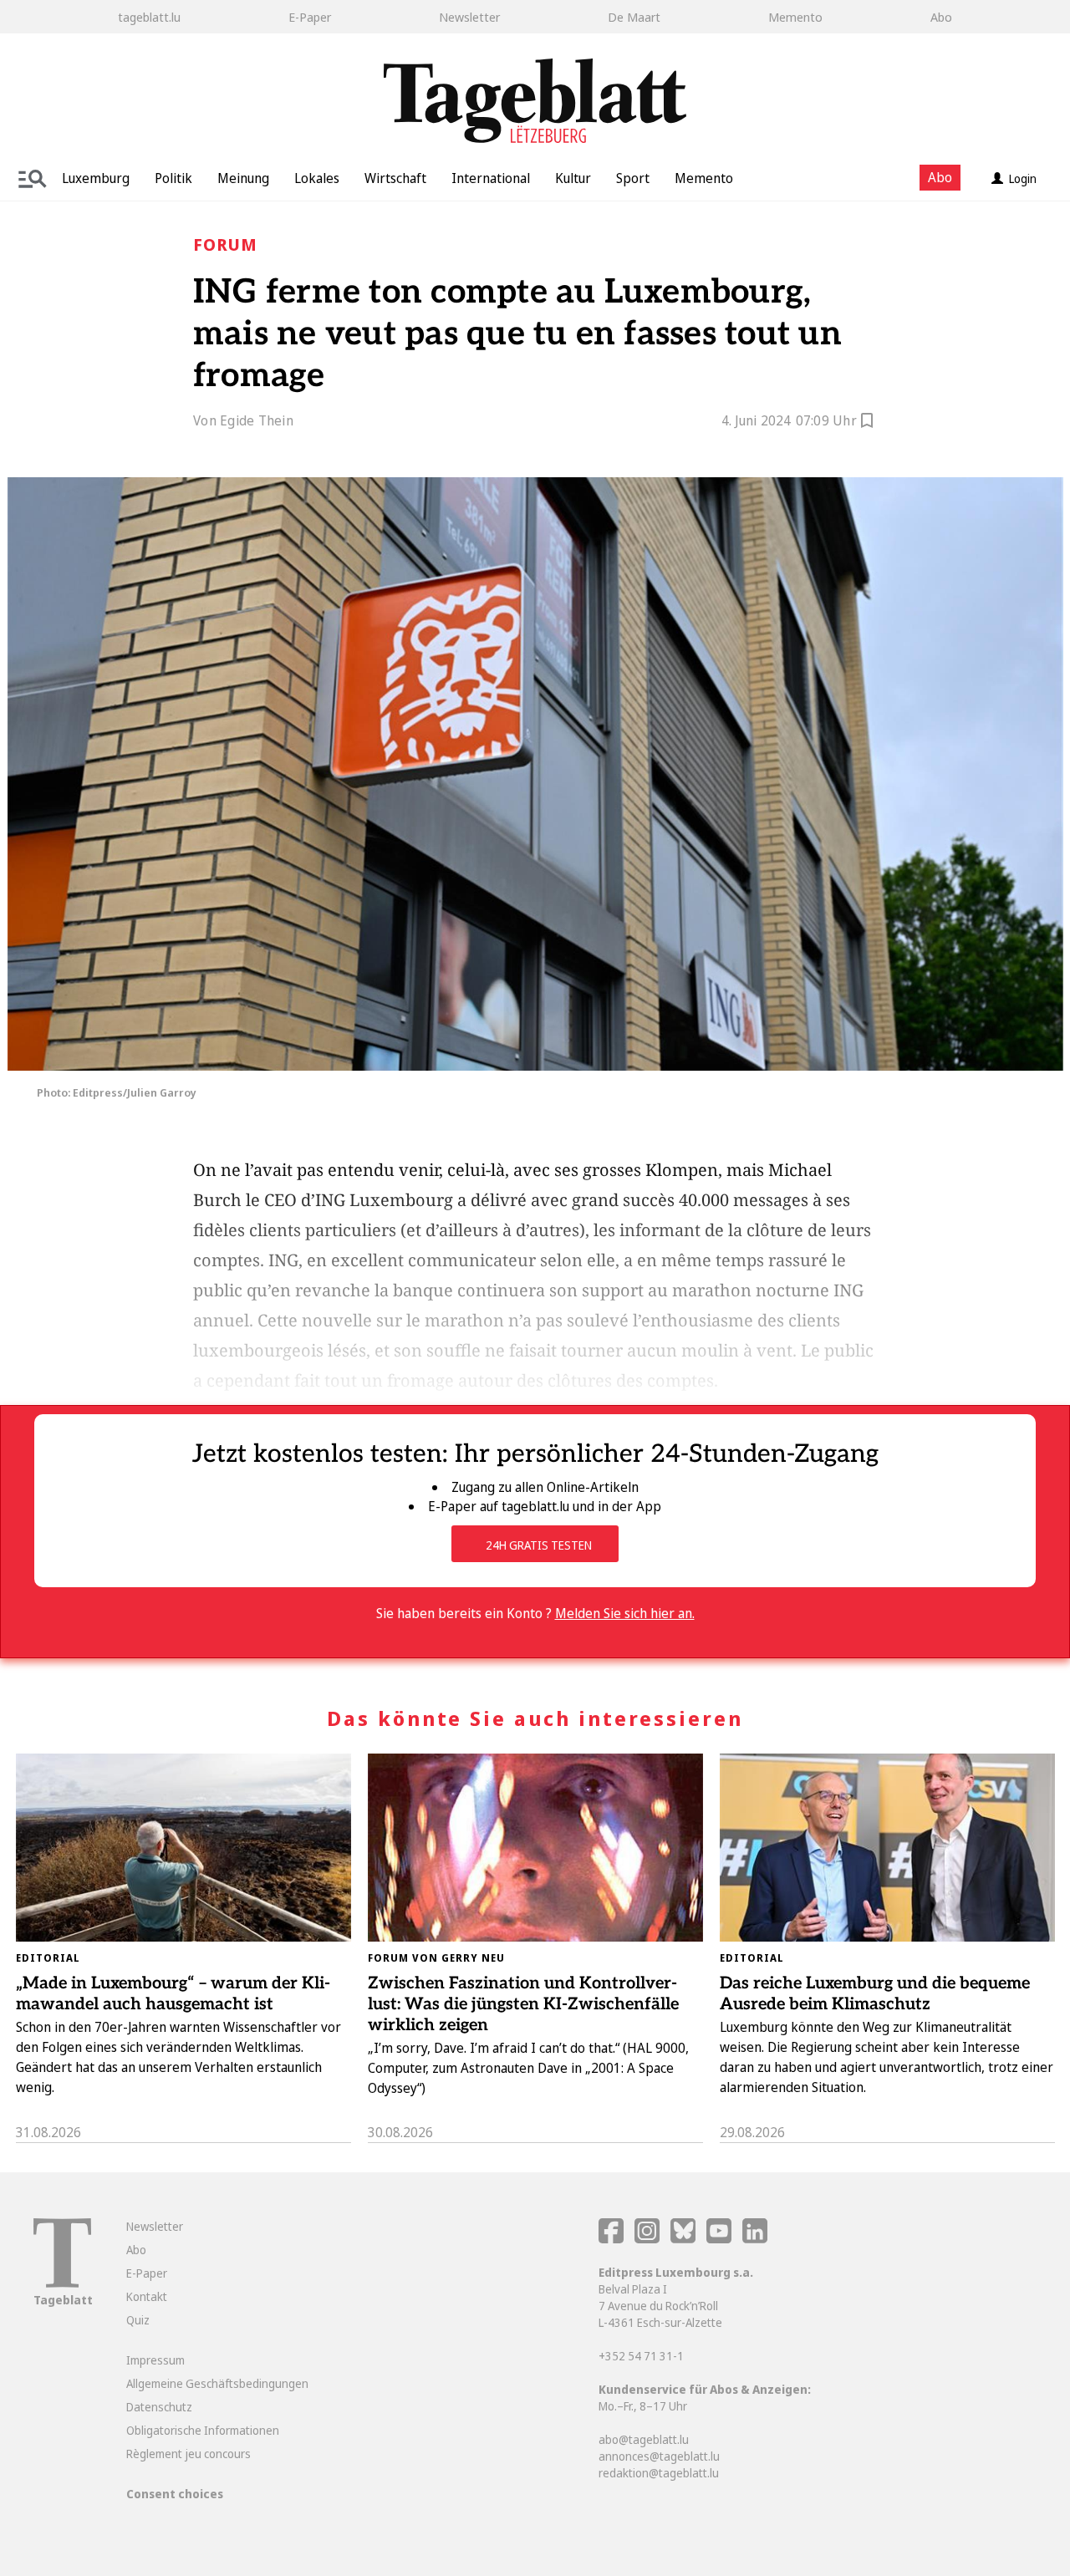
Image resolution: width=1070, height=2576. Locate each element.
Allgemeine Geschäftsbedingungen (217, 2383)
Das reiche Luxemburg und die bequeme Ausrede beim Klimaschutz (875, 1994)
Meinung (243, 178)
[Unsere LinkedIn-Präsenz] (755, 2239)
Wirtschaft (395, 178)
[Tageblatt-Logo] (62, 2283)
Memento (795, 17)
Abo (941, 17)
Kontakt (147, 2296)
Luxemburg (96, 178)
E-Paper (310, 17)
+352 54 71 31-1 (641, 2356)
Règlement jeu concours (189, 2454)
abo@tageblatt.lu (644, 2439)
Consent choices (175, 2494)
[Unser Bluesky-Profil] (684, 2239)
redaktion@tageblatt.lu (659, 2473)
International (491, 178)
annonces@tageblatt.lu (659, 2456)
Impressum (155, 2360)
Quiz (138, 2320)
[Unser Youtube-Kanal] (720, 2239)
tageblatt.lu (149, 17)
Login (1023, 178)
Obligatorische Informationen (203, 2430)
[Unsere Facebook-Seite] (611, 2239)
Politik (173, 178)
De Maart (634, 17)
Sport (633, 178)
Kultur (573, 178)
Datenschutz (159, 2407)
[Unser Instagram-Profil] (647, 2239)
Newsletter (469, 17)
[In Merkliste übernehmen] (867, 423)
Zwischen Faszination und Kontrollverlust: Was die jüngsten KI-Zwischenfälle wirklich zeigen (523, 2004)
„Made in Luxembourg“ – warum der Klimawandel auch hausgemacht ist (173, 1994)
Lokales (317, 178)
